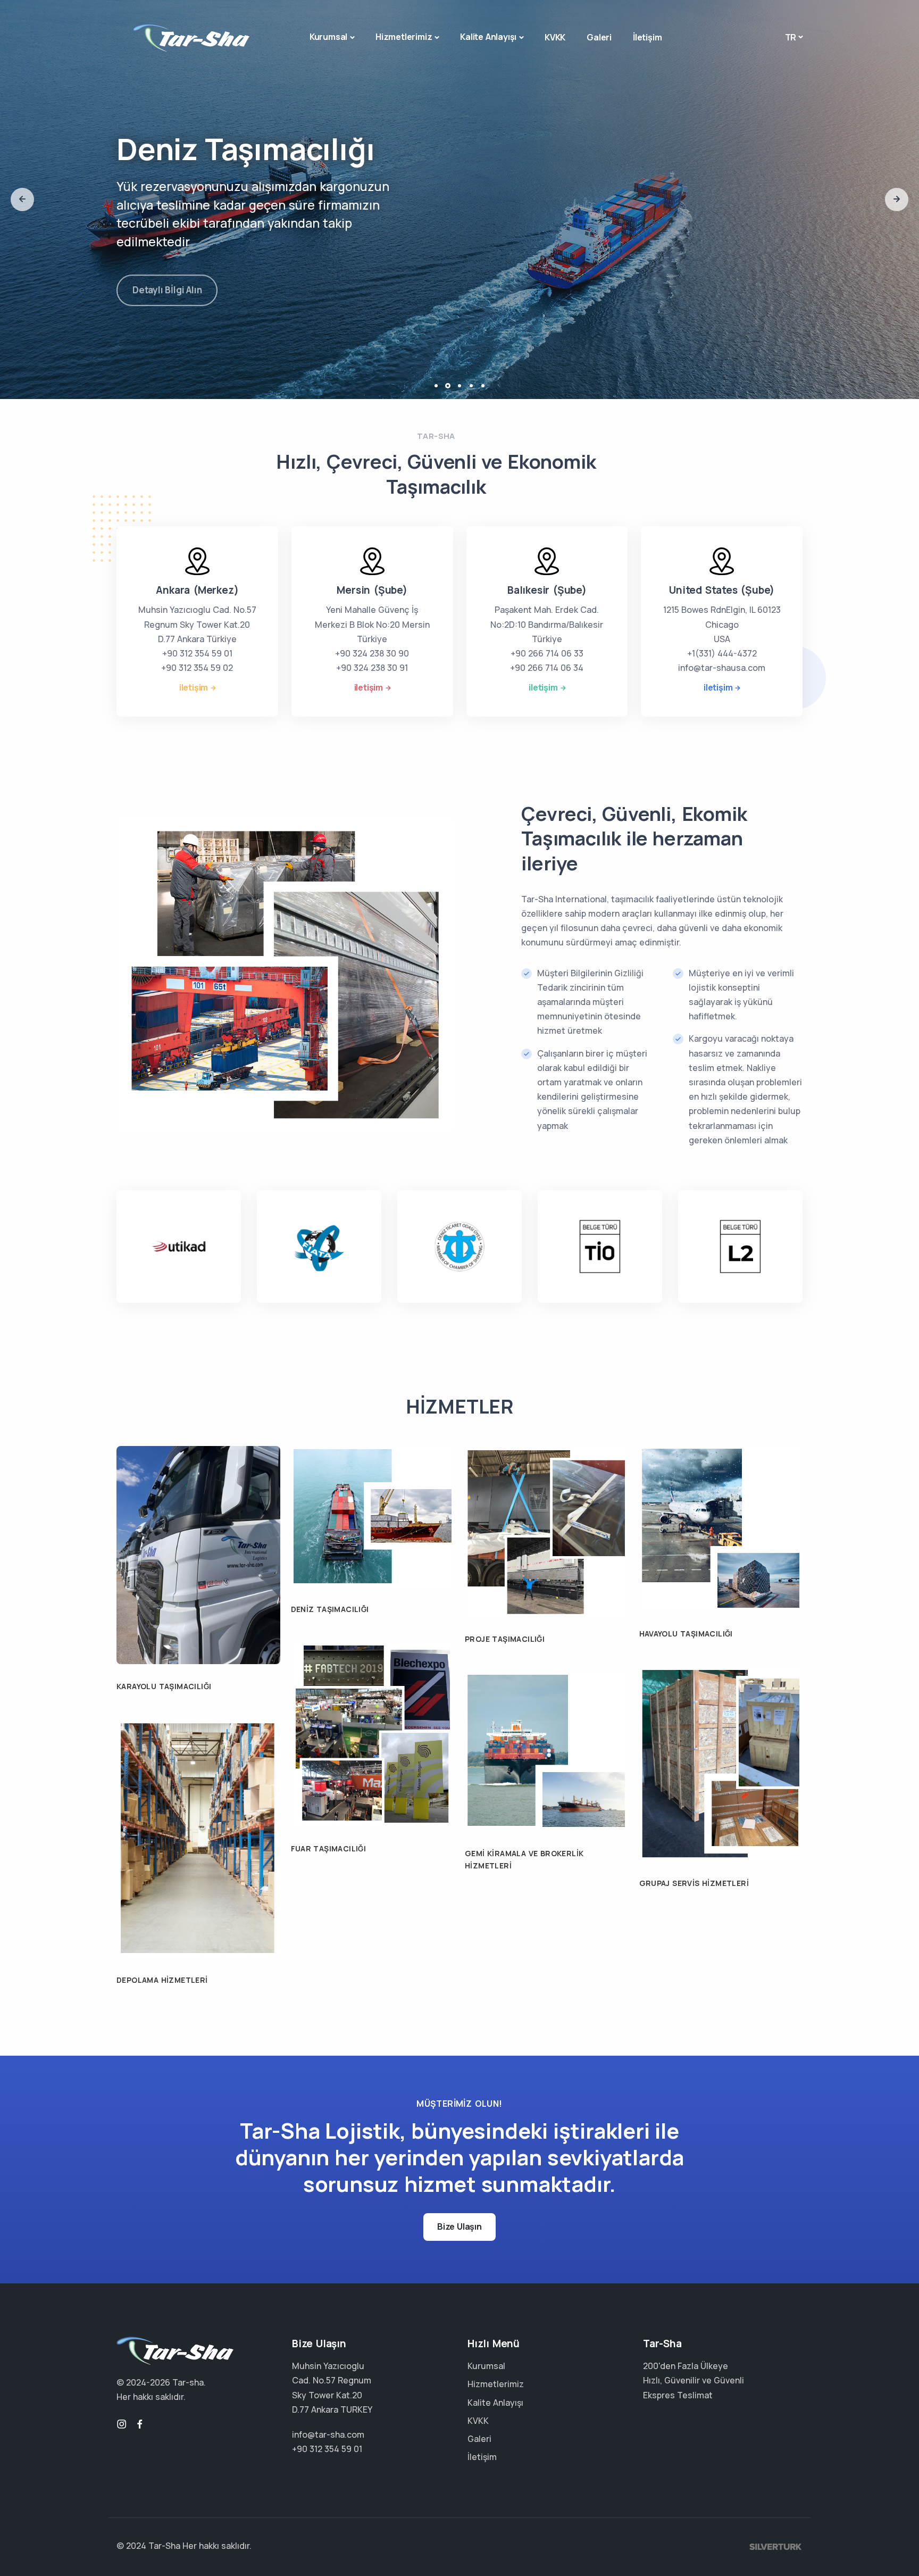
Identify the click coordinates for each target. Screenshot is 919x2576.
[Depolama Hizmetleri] (198, 1838)
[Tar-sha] (191, 38)
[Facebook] (140, 2424)
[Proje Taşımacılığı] (547, 1531)
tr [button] (791, 37)
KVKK (555, 37)
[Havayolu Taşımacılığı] (721, 1528)
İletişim (647, 37)
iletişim (194, 687)
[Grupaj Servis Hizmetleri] (721, 1763)
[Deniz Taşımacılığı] (373, 1516)
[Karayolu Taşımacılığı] (198, 1554)
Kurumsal (328, 37)
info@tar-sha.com (328, 2434)
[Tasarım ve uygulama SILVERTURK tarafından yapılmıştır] (776, 2546)
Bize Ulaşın (459, 2226)
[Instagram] (122, 2424)
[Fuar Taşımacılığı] (373, 1733)
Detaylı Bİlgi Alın (167, 284)
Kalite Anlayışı (488, 37)
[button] (22, 200)
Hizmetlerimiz (404, 37)
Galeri (599, 37)
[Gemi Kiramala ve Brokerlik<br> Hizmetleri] (547, 1751)
